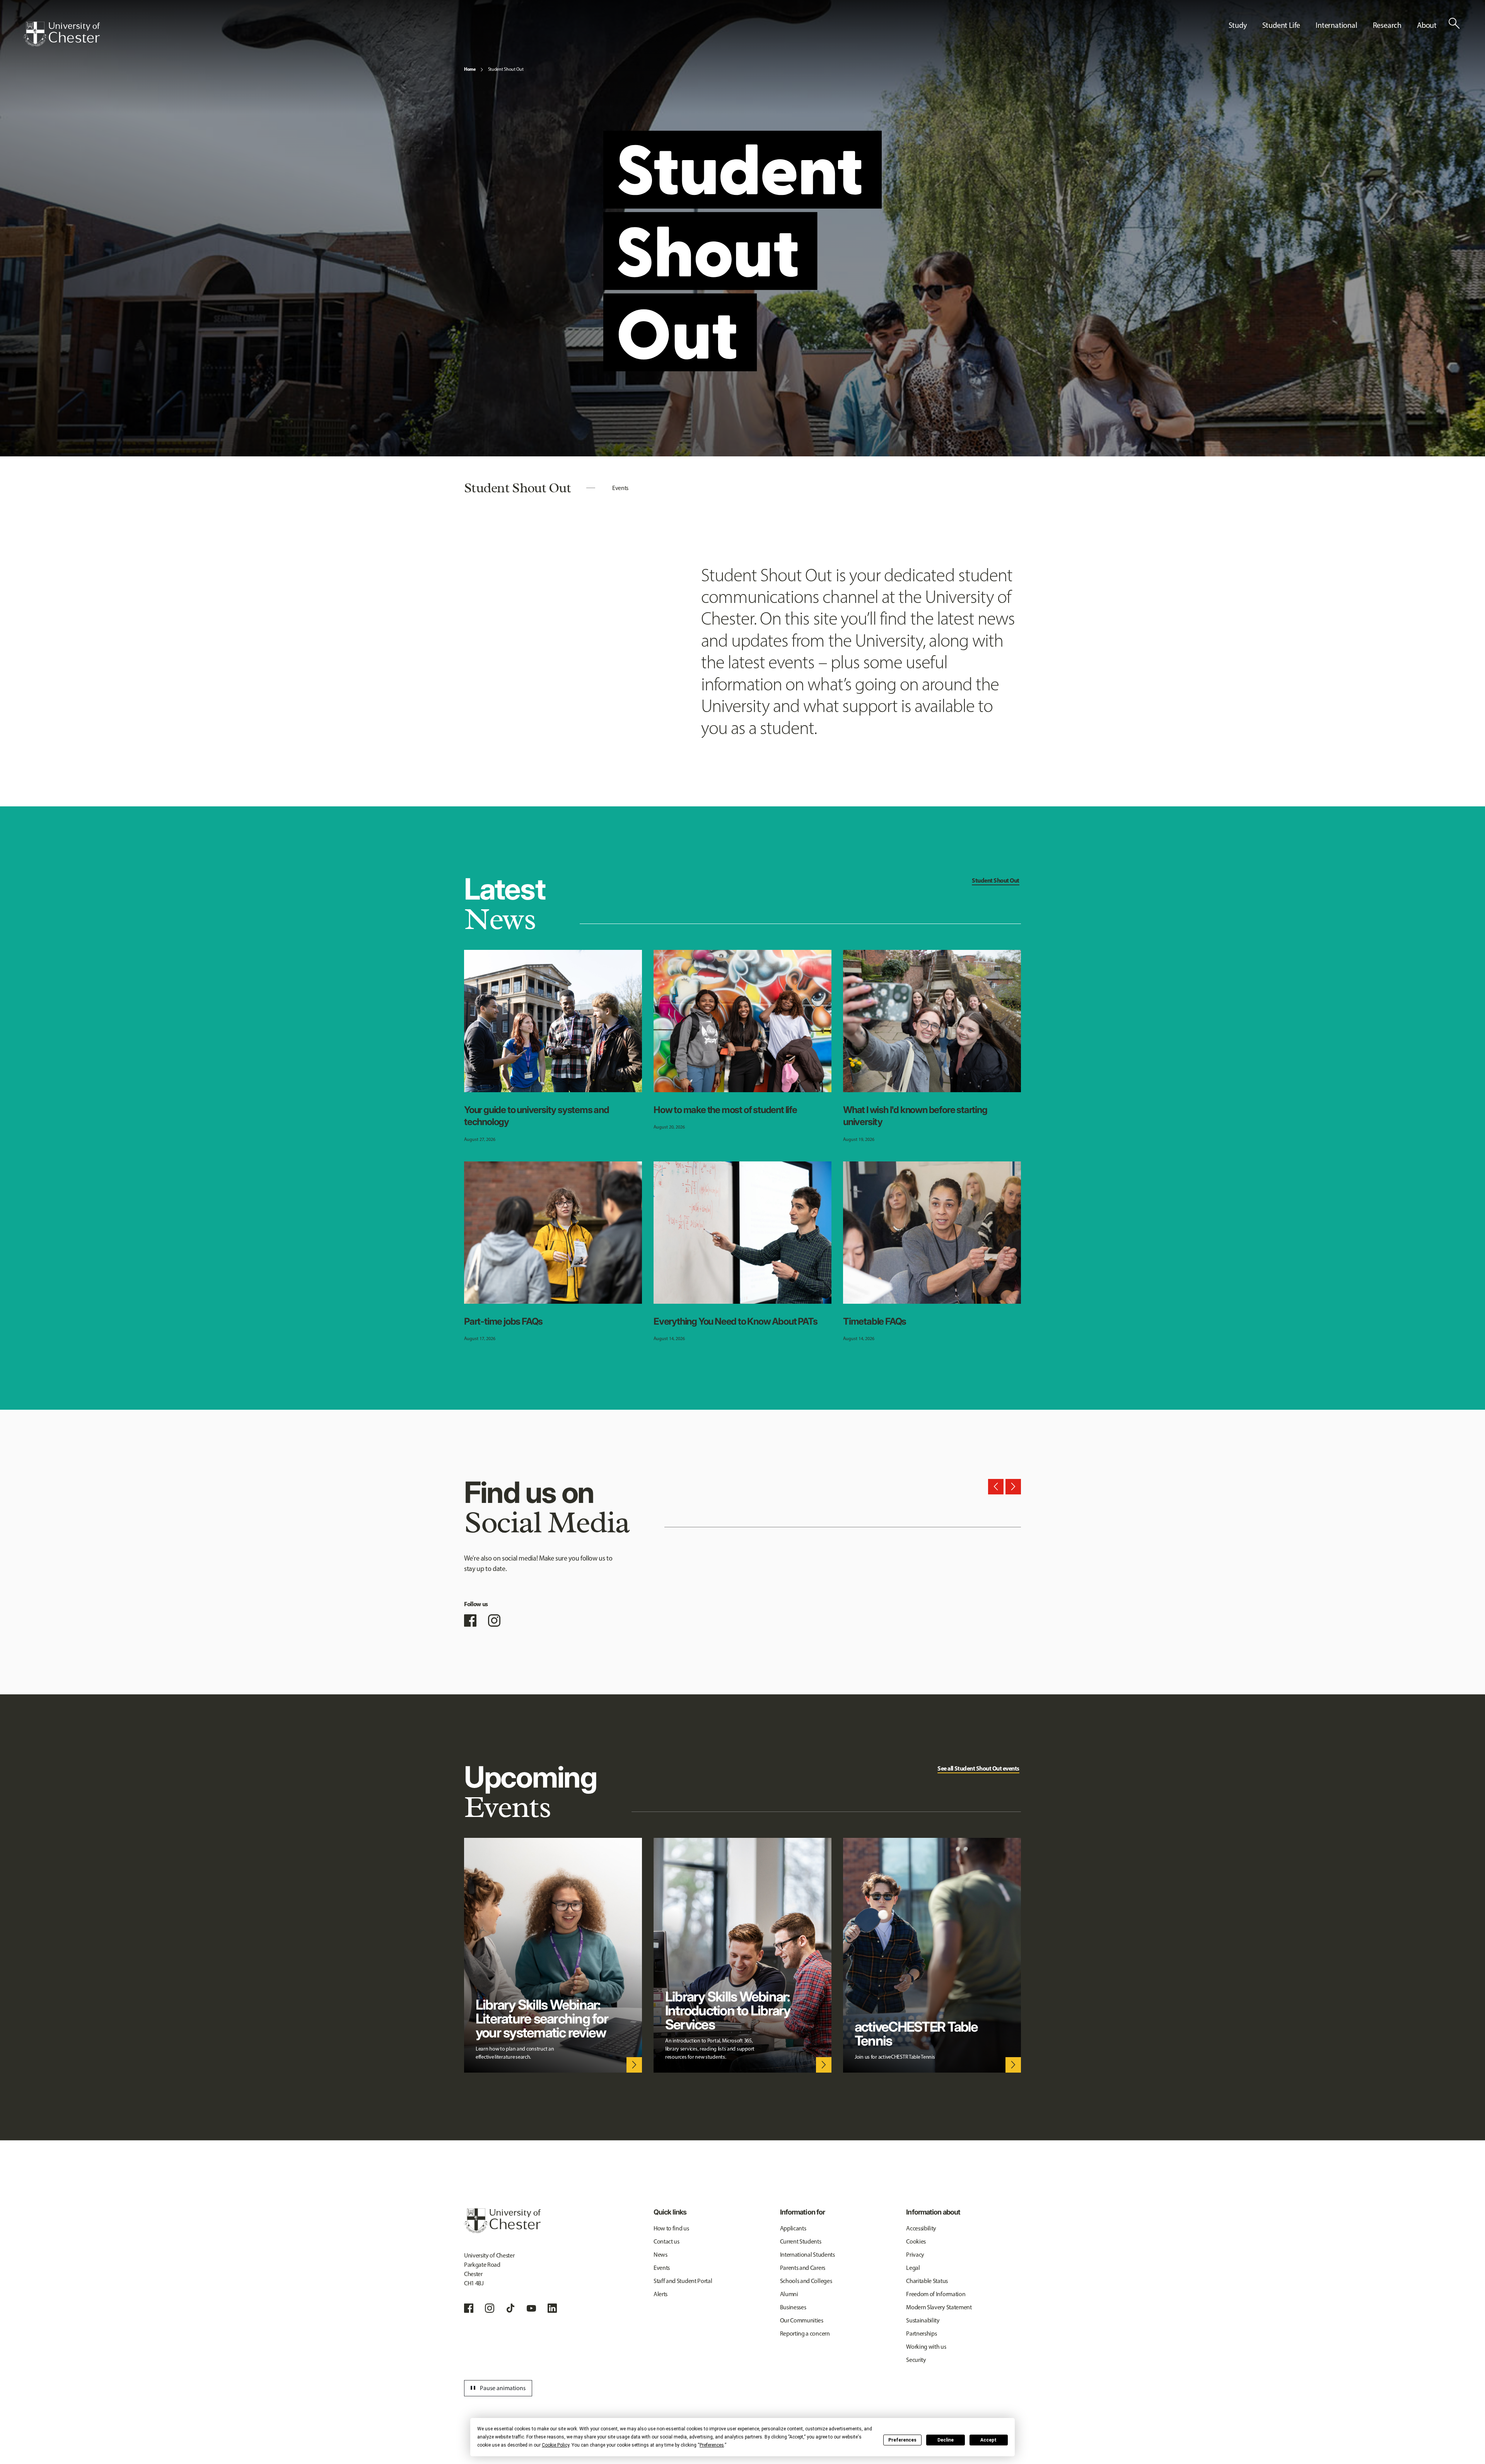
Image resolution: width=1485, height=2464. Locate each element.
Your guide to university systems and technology (537, 1116)
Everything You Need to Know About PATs (735, 1321)
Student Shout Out (506, 69)
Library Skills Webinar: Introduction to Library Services (728, 2010)
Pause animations (497, 2388)
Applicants (793, 2228)
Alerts (661, 2294)
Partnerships (921, 2333)
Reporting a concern (805, 2333)
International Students (807, 2255)
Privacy (915, 2255)
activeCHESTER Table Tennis (916, 2034)
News (661, 2255)
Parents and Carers (803, 2268)
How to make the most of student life (725, 1110)
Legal (913, 2268)
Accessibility (921, 2228)
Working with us (926, 2347)
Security (916, 2360)
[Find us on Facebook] (470, 1620)
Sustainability (923, 2320)
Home (470, 69)
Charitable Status (927, 2281)
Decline (946, 2440)
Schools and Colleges (806, 2281)
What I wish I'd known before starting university (915, 1116)
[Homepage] (61, 34)
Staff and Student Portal (683, 2281)
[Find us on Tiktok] (510, 2308)
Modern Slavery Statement (939, 2307)
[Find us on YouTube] (531, 2308)
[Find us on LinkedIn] (552, 2308)
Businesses (793, 2307)
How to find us (671, 2228)
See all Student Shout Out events (978, 1768)
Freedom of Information (936, 2294)
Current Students (801, 2241)
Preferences (902, 2440)
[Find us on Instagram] (494, 1620)
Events (620, 488)
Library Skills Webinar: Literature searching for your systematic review (542, 2018)
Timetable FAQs (875, 1321)
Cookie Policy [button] (556, 2445)
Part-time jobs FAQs (503, 1321)
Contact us (667, 2241)
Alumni (789, 2294)
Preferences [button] (712, 2445)
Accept (988, 2440)
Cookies (916, 2241)
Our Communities (802, 2320)
